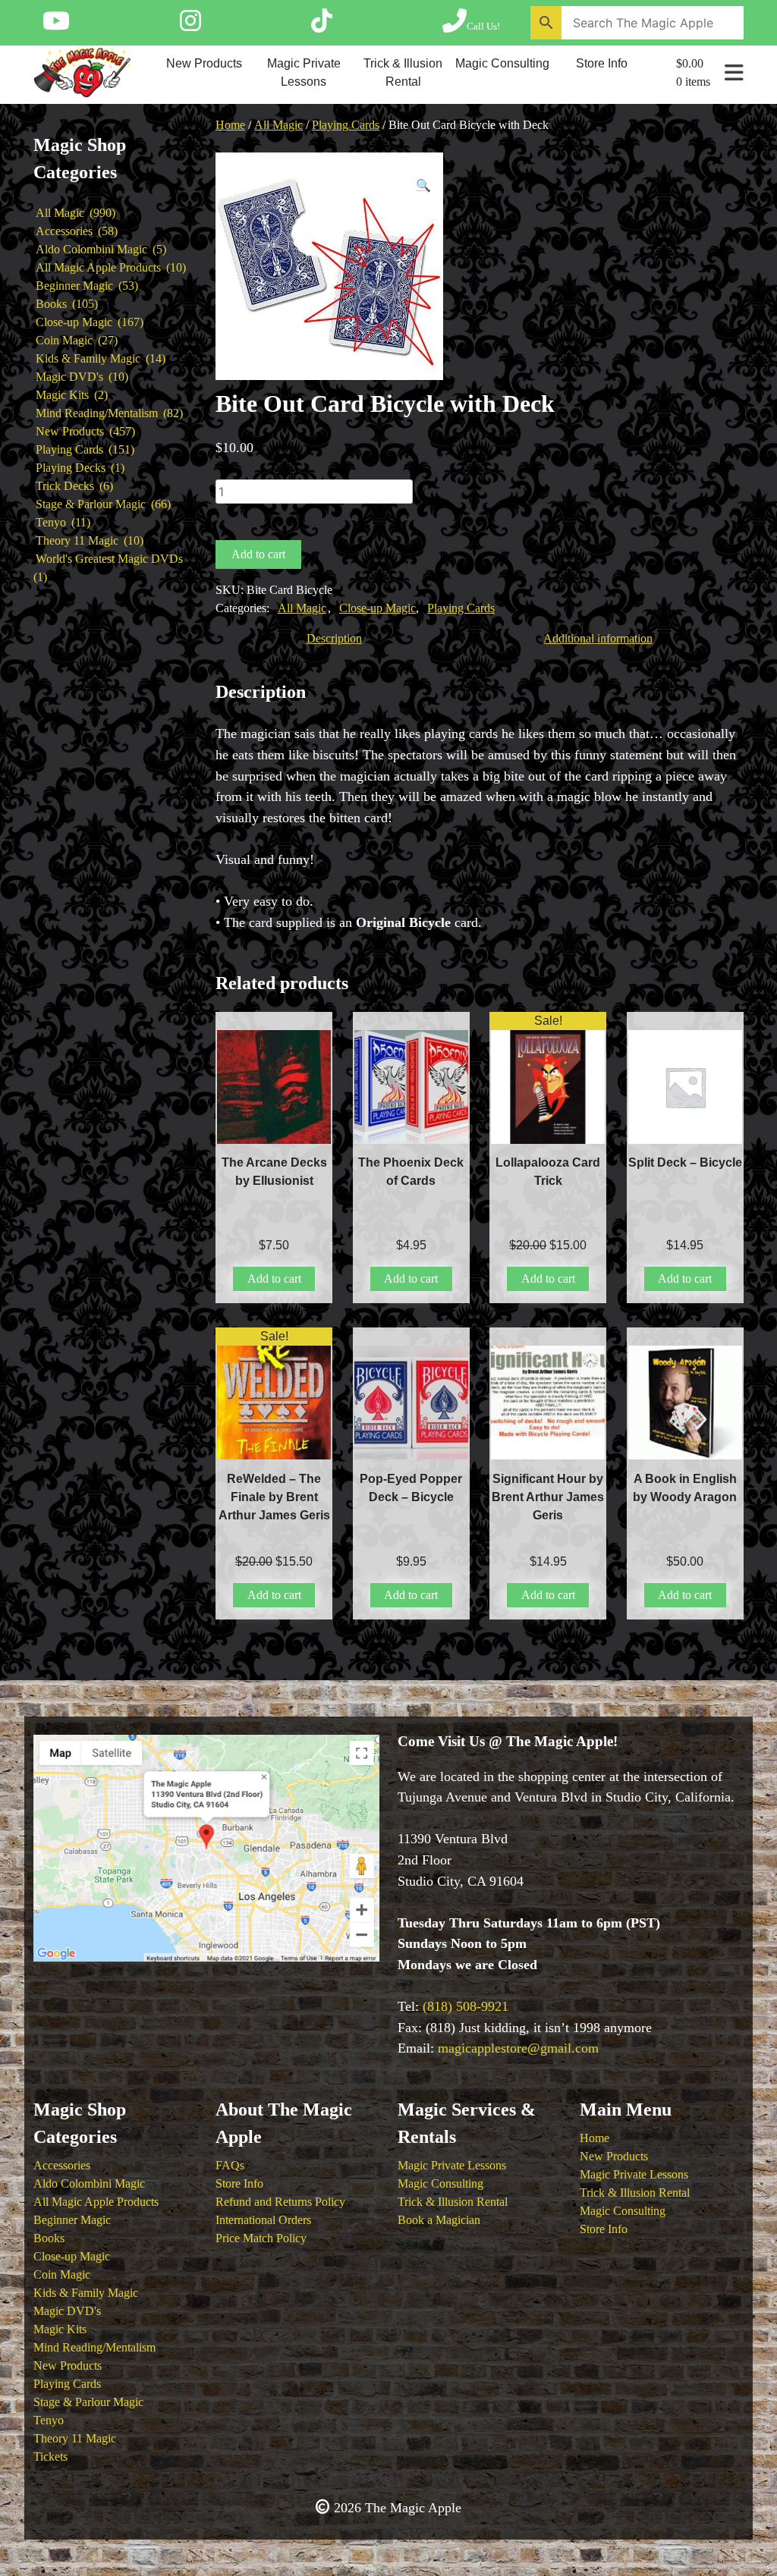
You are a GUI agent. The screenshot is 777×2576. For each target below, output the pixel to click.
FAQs (230, 2165)
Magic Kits (60, 2329)
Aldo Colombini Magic (89, 2183)
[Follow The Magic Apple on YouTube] (56, 26)
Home (230, 125)
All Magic (278, 125)
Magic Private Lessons (304, 72)
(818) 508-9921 (466, 2006)
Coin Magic (62, 2274)
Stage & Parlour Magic (88, 2402)
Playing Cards (346, 125)
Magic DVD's (67, 2311)
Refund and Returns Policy (280, 2202)
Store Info (602, 63)
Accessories (62, 2165)
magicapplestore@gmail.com (518, 2048)
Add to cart (258, 554)
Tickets (50, 2457)
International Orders (263, 2220)
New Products (204, 63)
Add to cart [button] (274, 1279)
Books (49, 2238)
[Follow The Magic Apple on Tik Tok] (322, 26)
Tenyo (49, 2420)
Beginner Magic (72, 2220)
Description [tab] (334, 638)
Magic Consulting (502, 63)
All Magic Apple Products (96, 2202)
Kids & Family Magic (86, 2293)
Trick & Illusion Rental (403, 72)
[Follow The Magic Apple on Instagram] (190, 26)
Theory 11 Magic (75, 2438)
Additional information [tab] (598, 638)
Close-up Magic (377, 608)
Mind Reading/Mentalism (94, 2347)
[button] (423, 186)
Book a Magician (439, 2220)
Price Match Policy (261, 2238)
